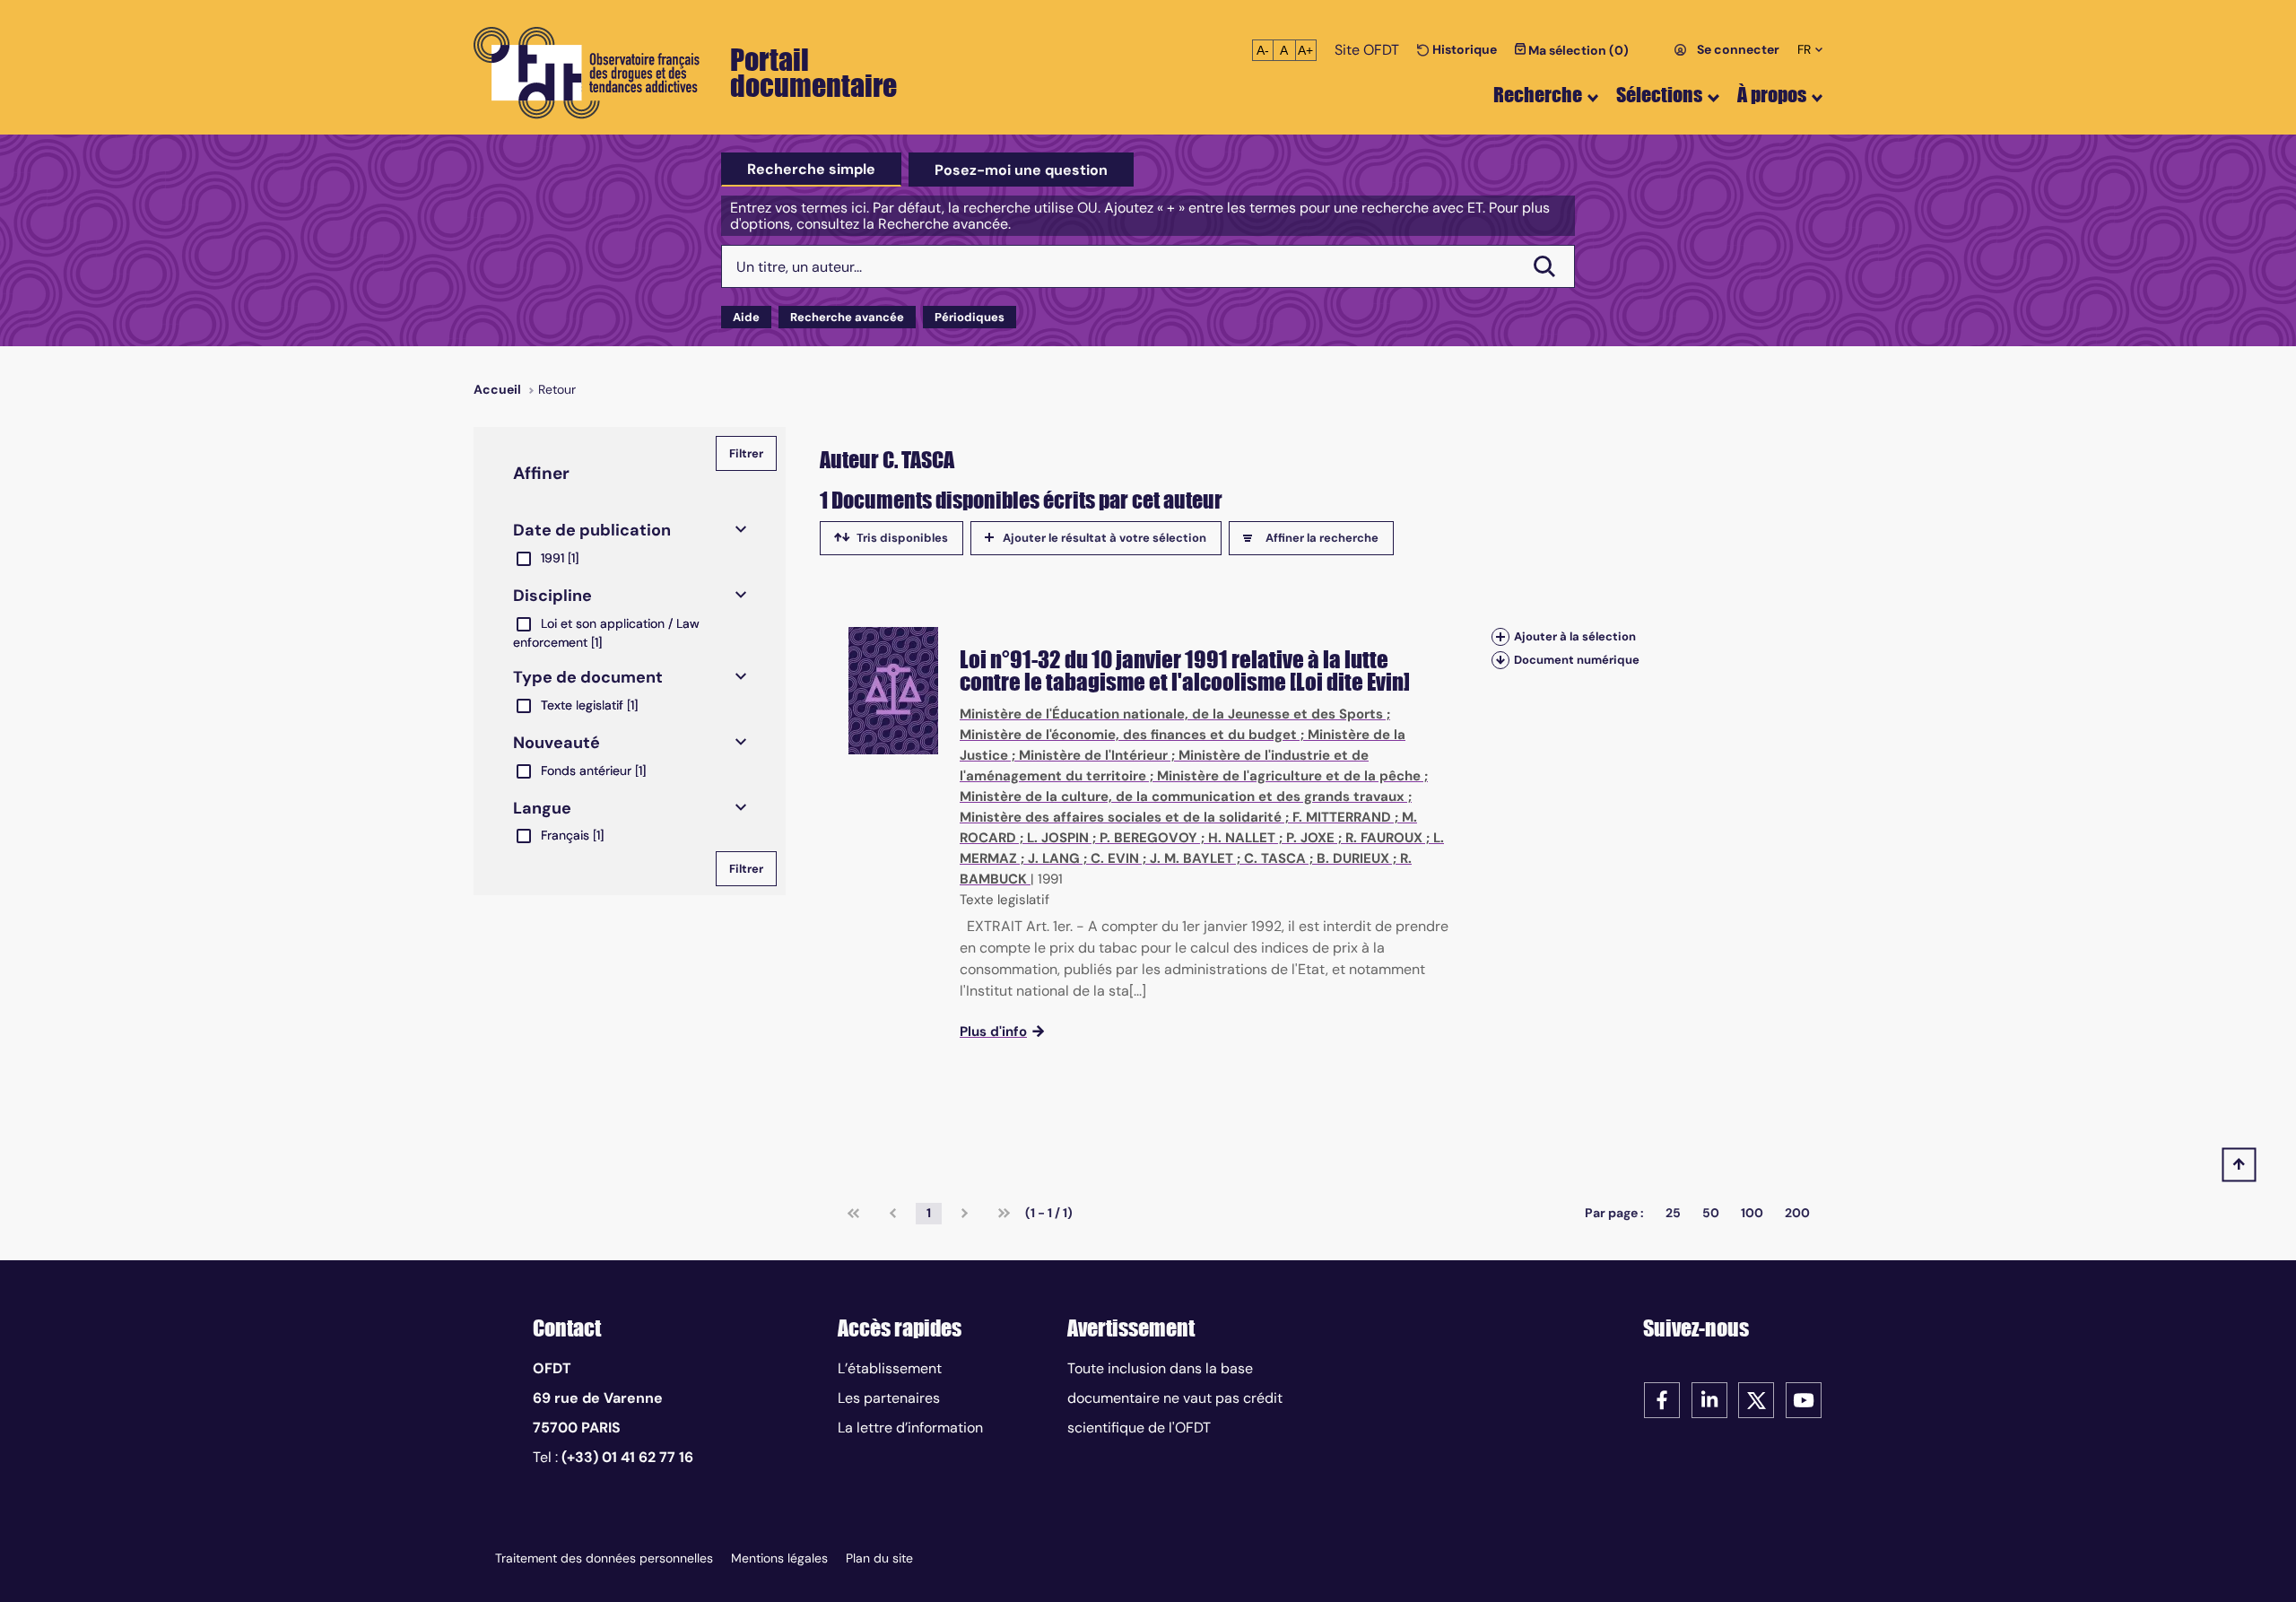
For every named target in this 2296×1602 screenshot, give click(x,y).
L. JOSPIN (1058, 838)
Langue (542, 808)
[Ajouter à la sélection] (1500, 636)
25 (1673, 1213)
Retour (557, 389)
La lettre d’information (910, 1428)
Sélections (1659, 95)
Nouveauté (557, 743)
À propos (1772, 95)
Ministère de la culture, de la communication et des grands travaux (1182, 797)
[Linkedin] (1709, 1399)
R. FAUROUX (1384, 838)
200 (1797, 1213)
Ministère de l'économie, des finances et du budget (1128, 735)
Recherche (1538, 95)
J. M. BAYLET (1191, 858)
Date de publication (592, 530)
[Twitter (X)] (1756, 1399)
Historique (1463, 49)
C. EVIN (1115, 858)
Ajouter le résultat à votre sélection (1105, 538)
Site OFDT (1367, 50)
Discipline (552, 596)
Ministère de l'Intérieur (1093, 755)
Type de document (588, 677)
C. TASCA (1275, 858)
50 (1711, 1213)
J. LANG (1054, 858)
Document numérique (1577, 660)
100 (1752, 1213)
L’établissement (890, 1368)
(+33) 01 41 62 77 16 (627, 1457)
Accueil (497, 389)
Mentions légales (779, 1558)
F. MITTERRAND (1342, 817)
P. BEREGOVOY (1148, 838)
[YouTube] (1804, 1399)
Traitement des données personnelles (604, 1558)
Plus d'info (993, 1032)
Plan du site (879, 1558)
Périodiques (970, 317)
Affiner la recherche (1322, 538)
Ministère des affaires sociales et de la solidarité (1121, 817)
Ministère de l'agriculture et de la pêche (1289, 776)
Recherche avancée (847, 317)
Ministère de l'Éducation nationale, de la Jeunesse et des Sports (1171, 714)
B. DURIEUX (1353, 858)
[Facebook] (1662, 1399)
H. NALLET (1242, 838)
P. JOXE (1310, 838)
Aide (746, 317)
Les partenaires (889, 1398)
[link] (853, 1214)
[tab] (811, 170)
